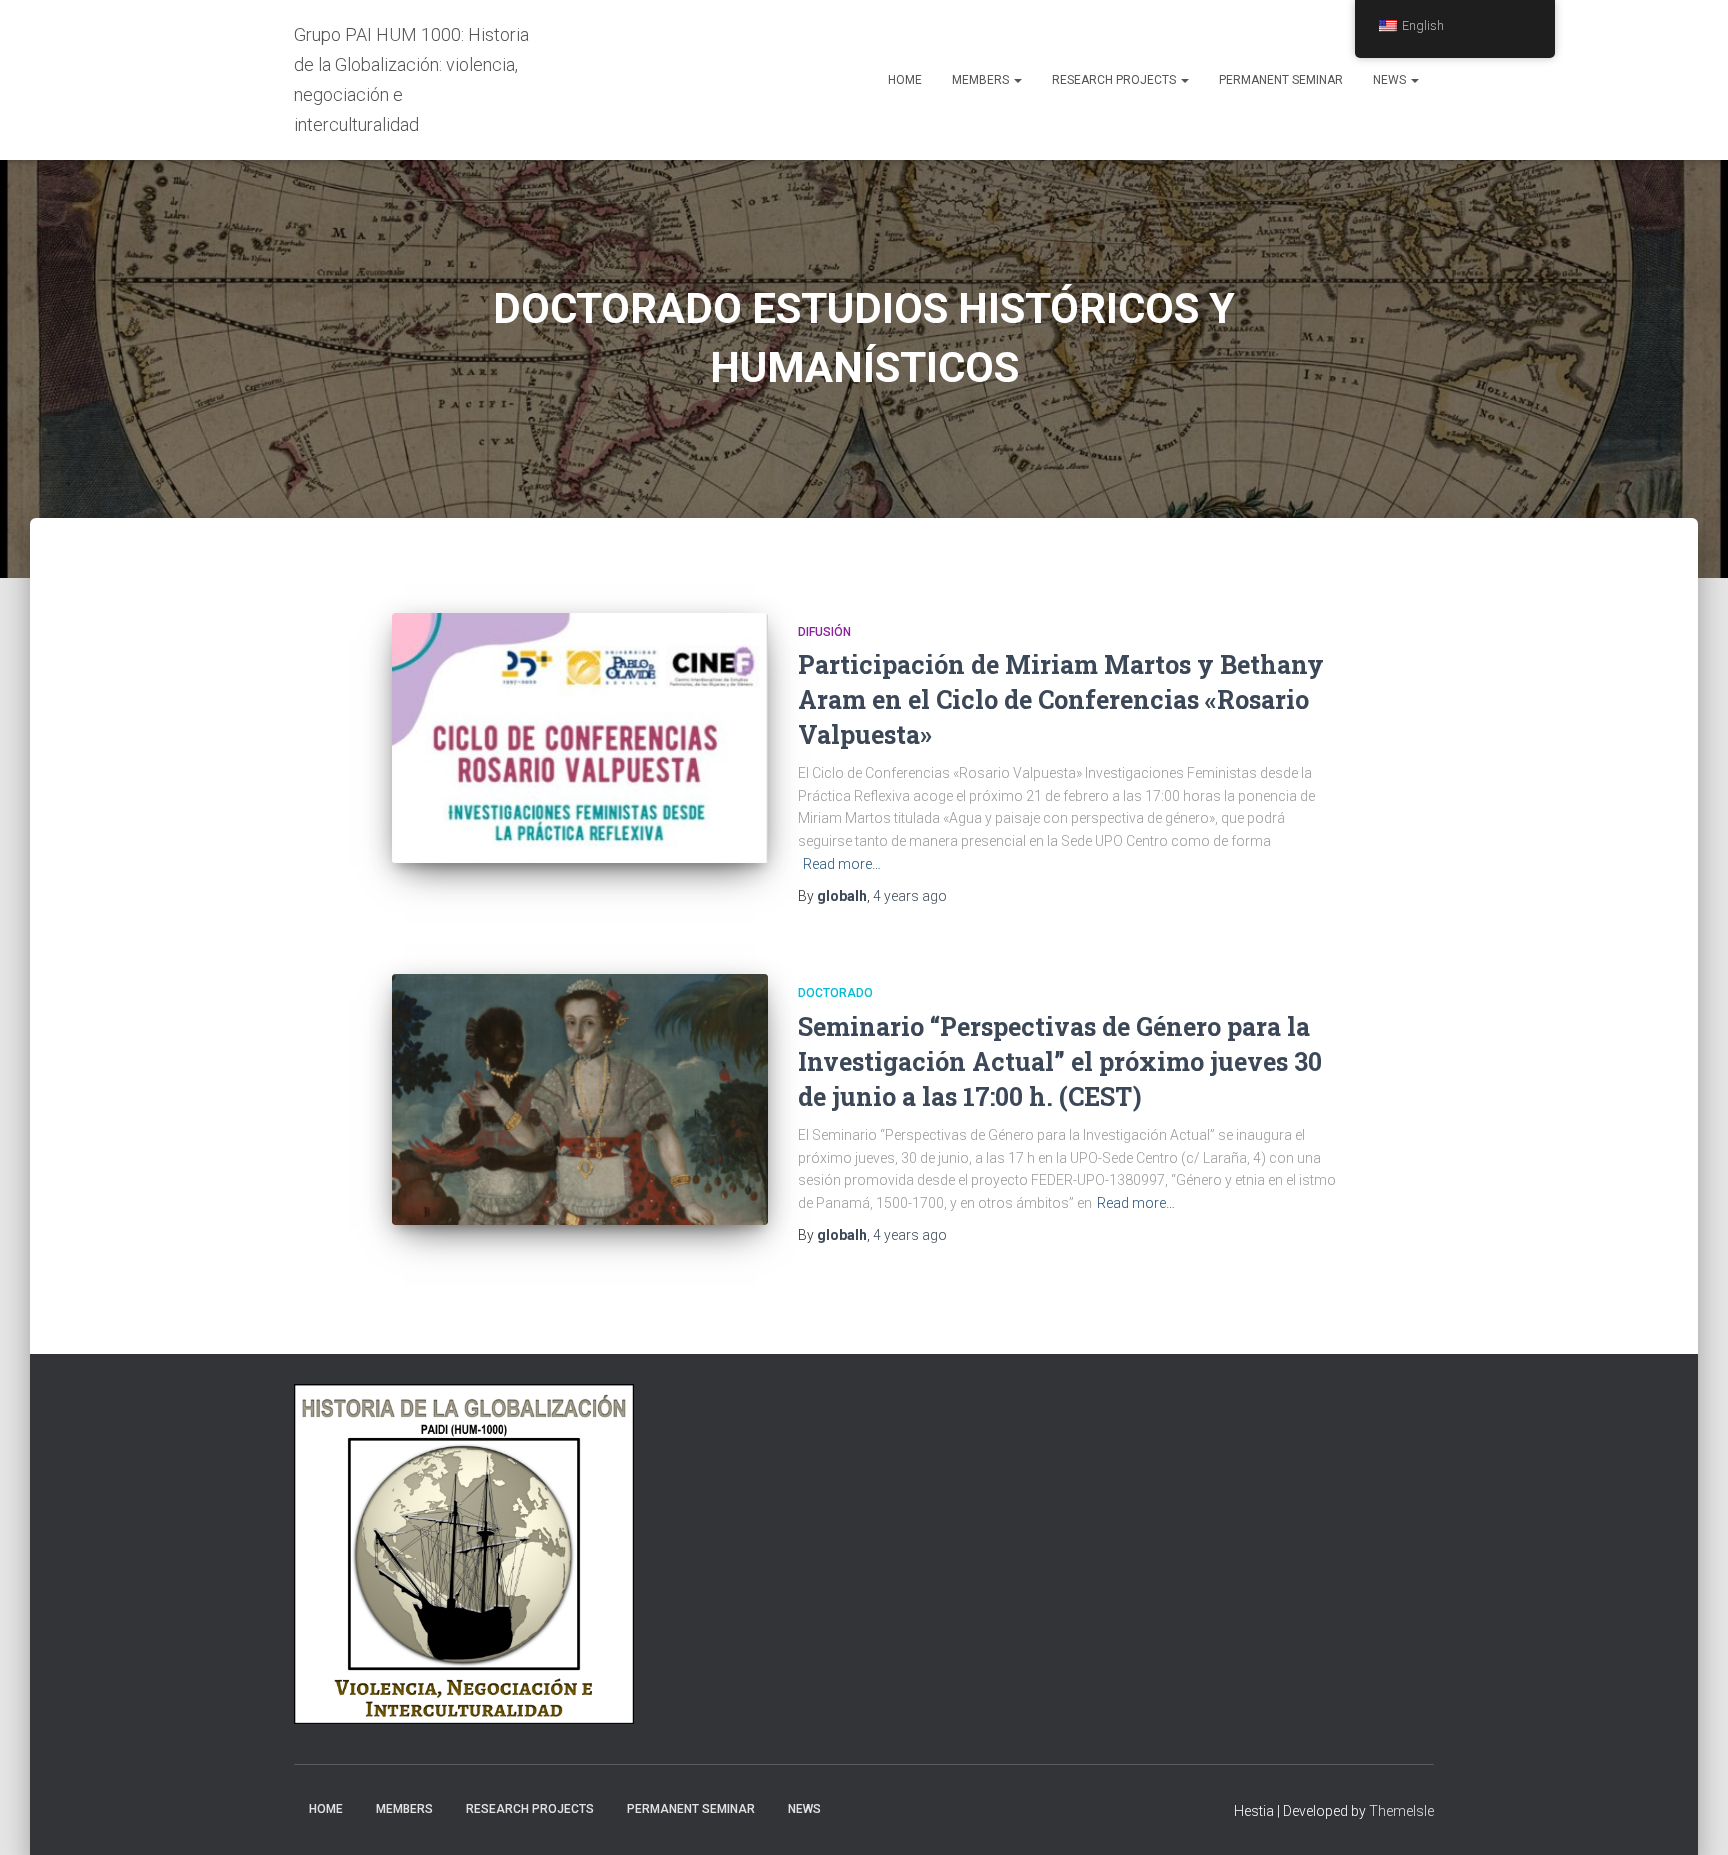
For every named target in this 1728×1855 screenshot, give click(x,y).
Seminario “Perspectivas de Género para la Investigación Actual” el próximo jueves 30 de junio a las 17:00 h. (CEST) (1060, 1061)
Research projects (1115, 80)
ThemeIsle (1401, 1811)
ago (910, 896)
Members (982, 80)
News (1391, 80)
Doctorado (835, 993)
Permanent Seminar (1281, 80)
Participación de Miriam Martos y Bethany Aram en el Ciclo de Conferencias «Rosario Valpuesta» (1061, 699)
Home (905, 80)
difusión (824, 632)
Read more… (842, 864)
